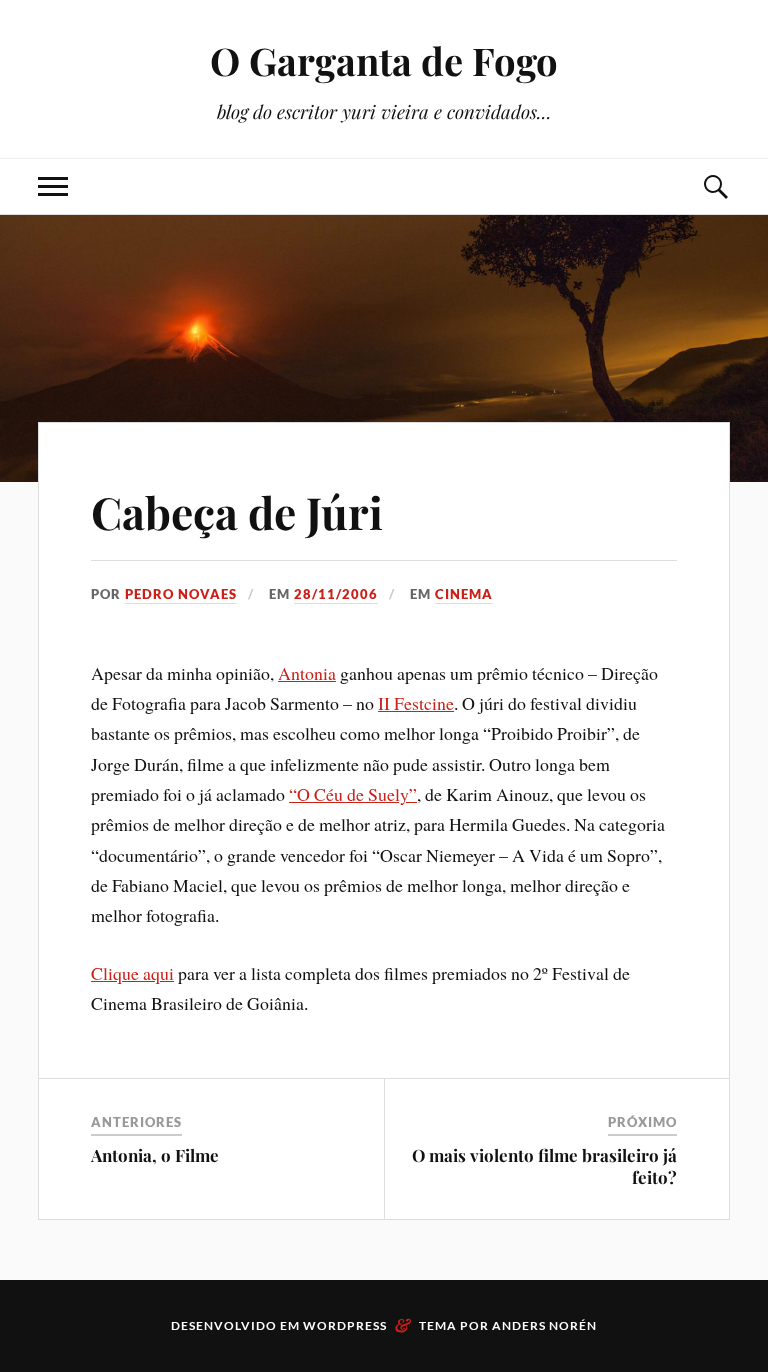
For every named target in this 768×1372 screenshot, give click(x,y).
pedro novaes (181, 594)
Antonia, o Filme (155, 1155)
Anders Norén (544, 1325)
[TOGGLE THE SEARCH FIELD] (715, 186)
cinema (464, 594)
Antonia (307, 673)
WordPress (345, 1325)
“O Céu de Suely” (353, 794)
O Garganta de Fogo (384, 60)
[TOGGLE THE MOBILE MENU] (53, 186)
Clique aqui (132, 973)
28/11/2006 (336, 594)
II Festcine (416, 703)
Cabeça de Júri (237, 511)
